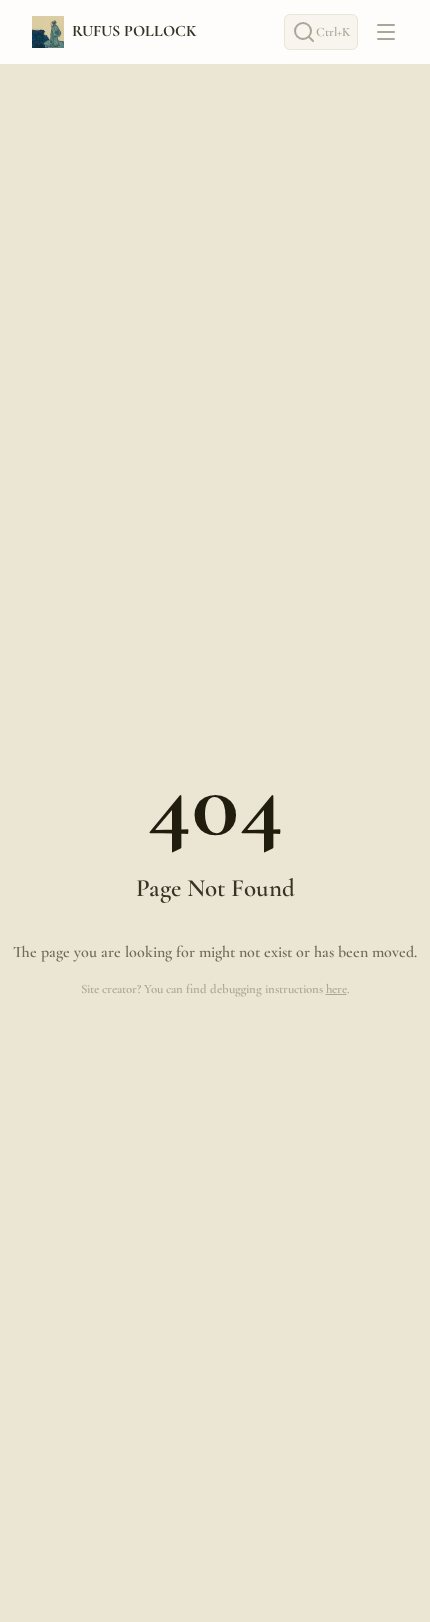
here (336, 989)
